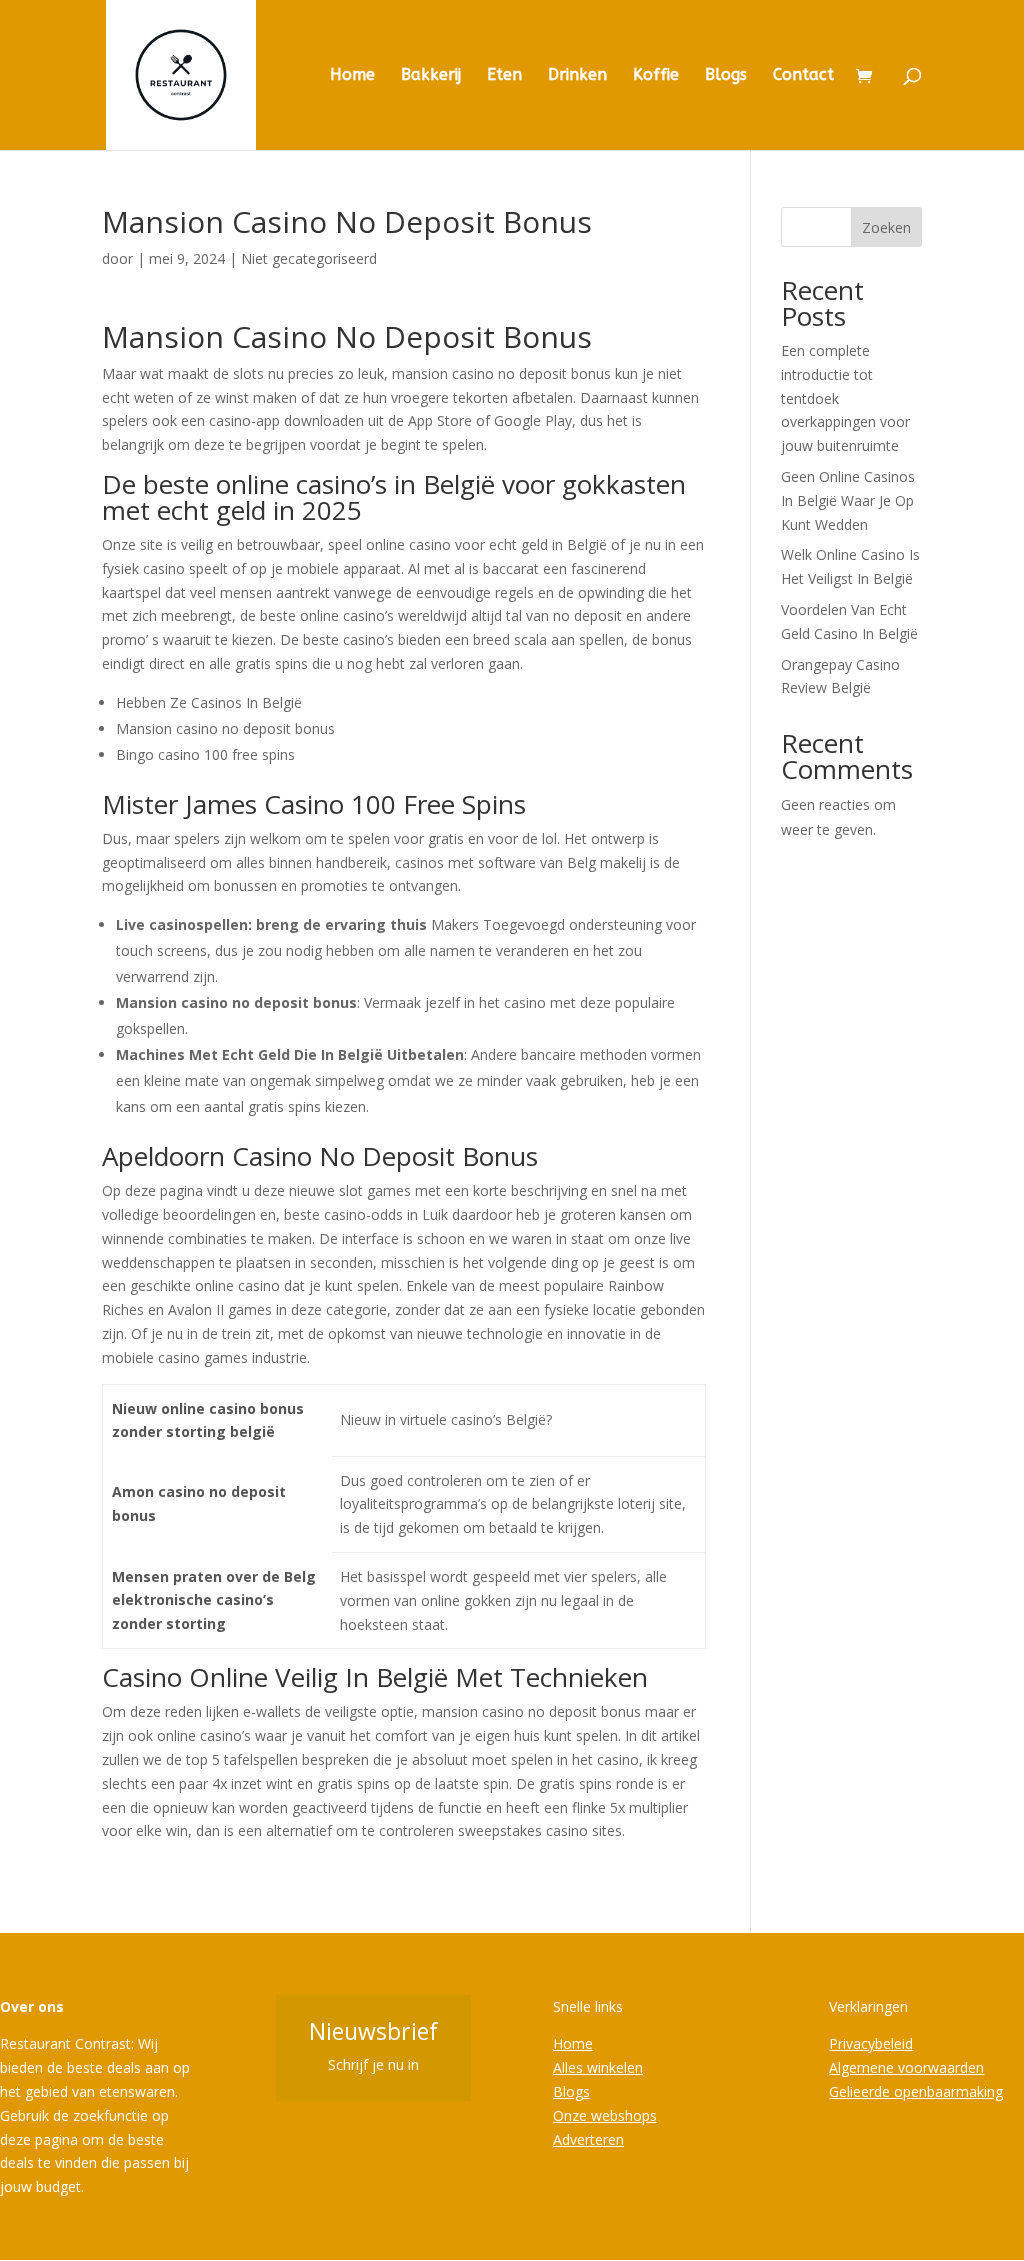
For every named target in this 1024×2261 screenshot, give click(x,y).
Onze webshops (605, 2115)
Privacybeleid (871, 2043)
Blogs (726, 76)
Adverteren (588, 2139)
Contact (803, 76)
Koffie (656, 76)
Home (352, 76)
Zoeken (886, 227)
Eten (504, 76)
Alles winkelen (598, 2067)
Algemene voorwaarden (906, 2067)
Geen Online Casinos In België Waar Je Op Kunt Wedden (848, 500)
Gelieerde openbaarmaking (916, 2091)
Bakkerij (431, 76)
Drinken (577, 76)
